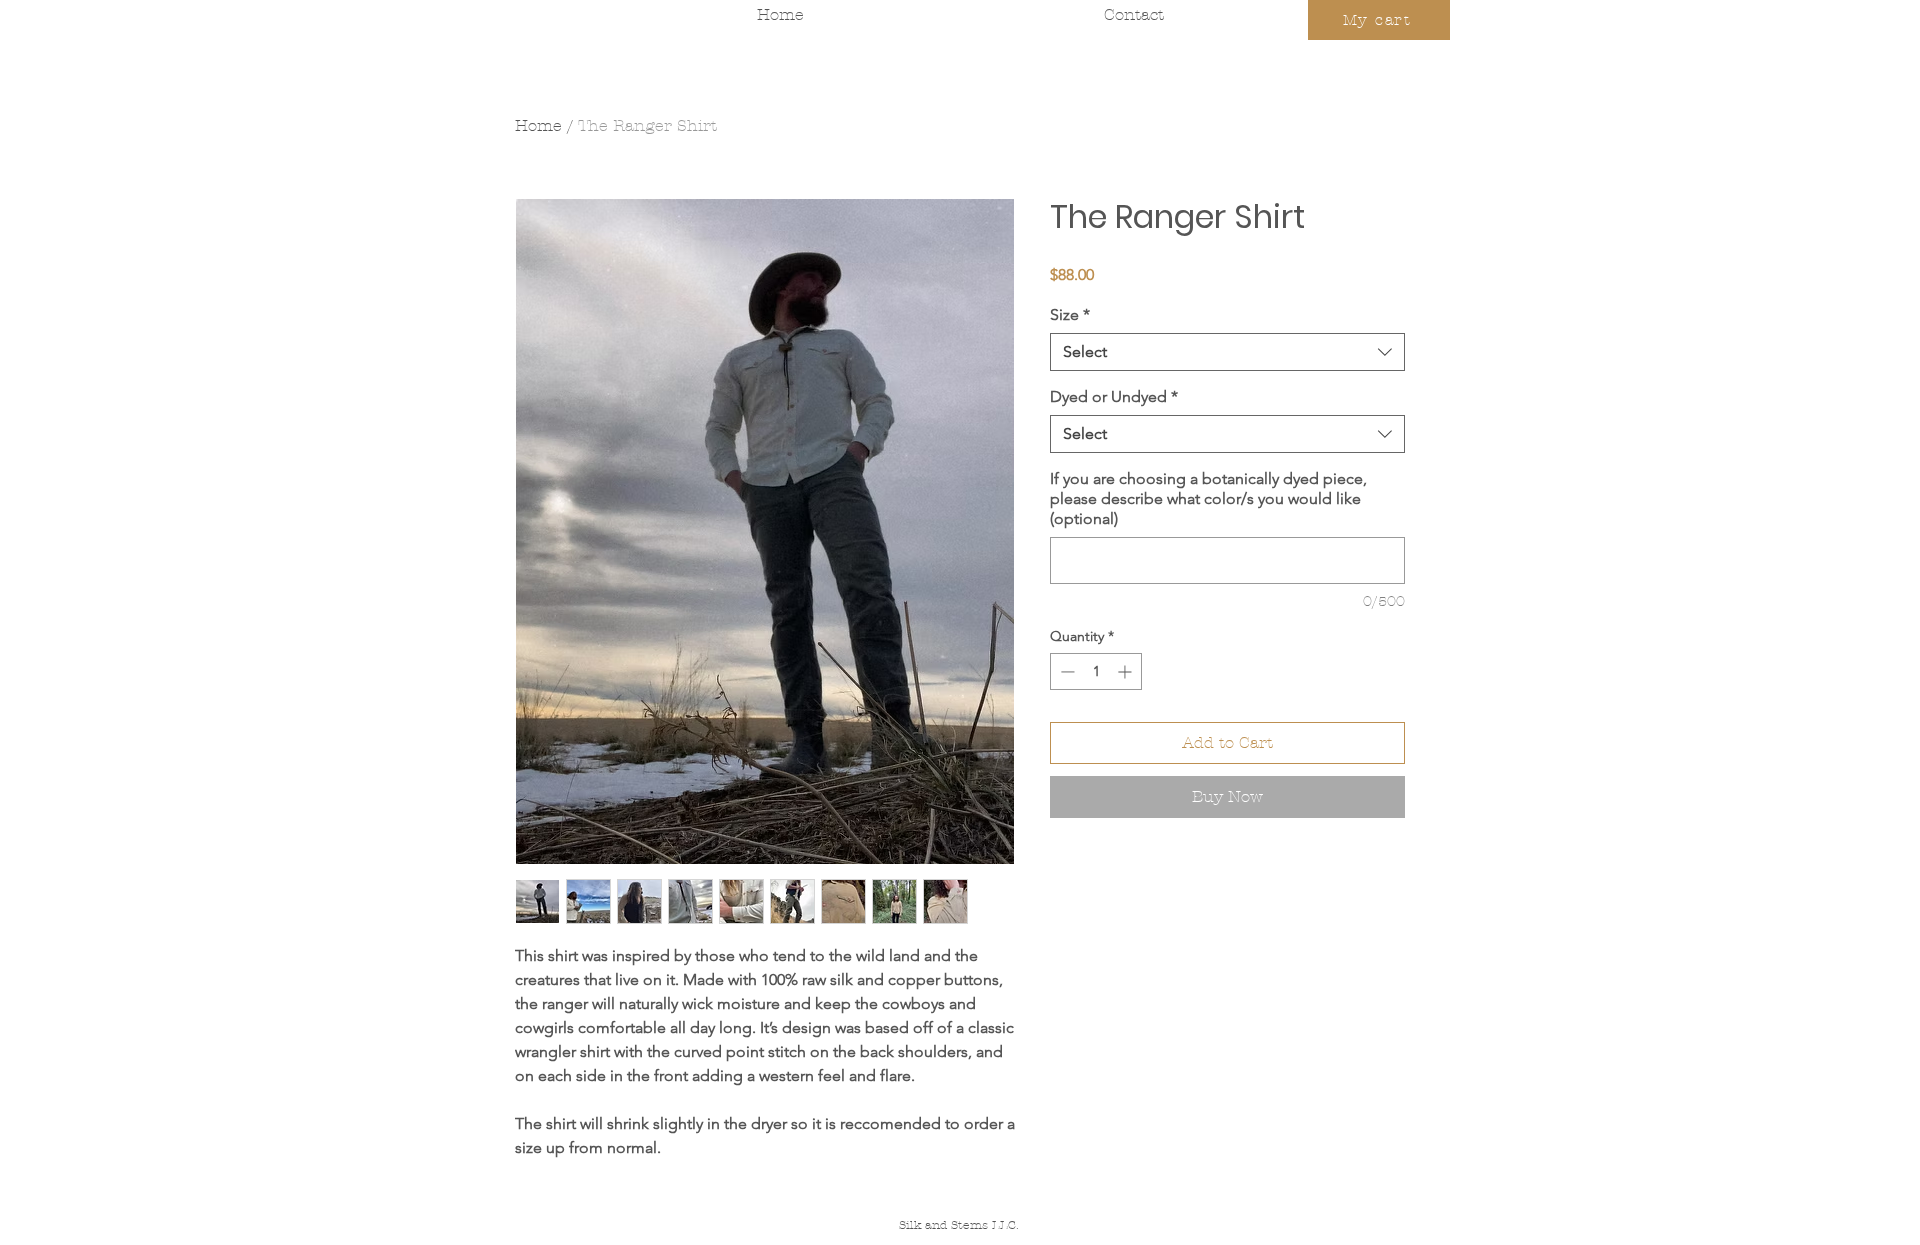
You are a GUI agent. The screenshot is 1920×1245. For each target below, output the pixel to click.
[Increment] (1126, 671)
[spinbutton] (1096, 671)
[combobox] (1227, 352)
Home (538, 125)
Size (1070, 314)
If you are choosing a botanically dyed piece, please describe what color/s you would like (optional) (1208, 498)
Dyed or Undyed (1114, 396)
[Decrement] (1065, 671)
